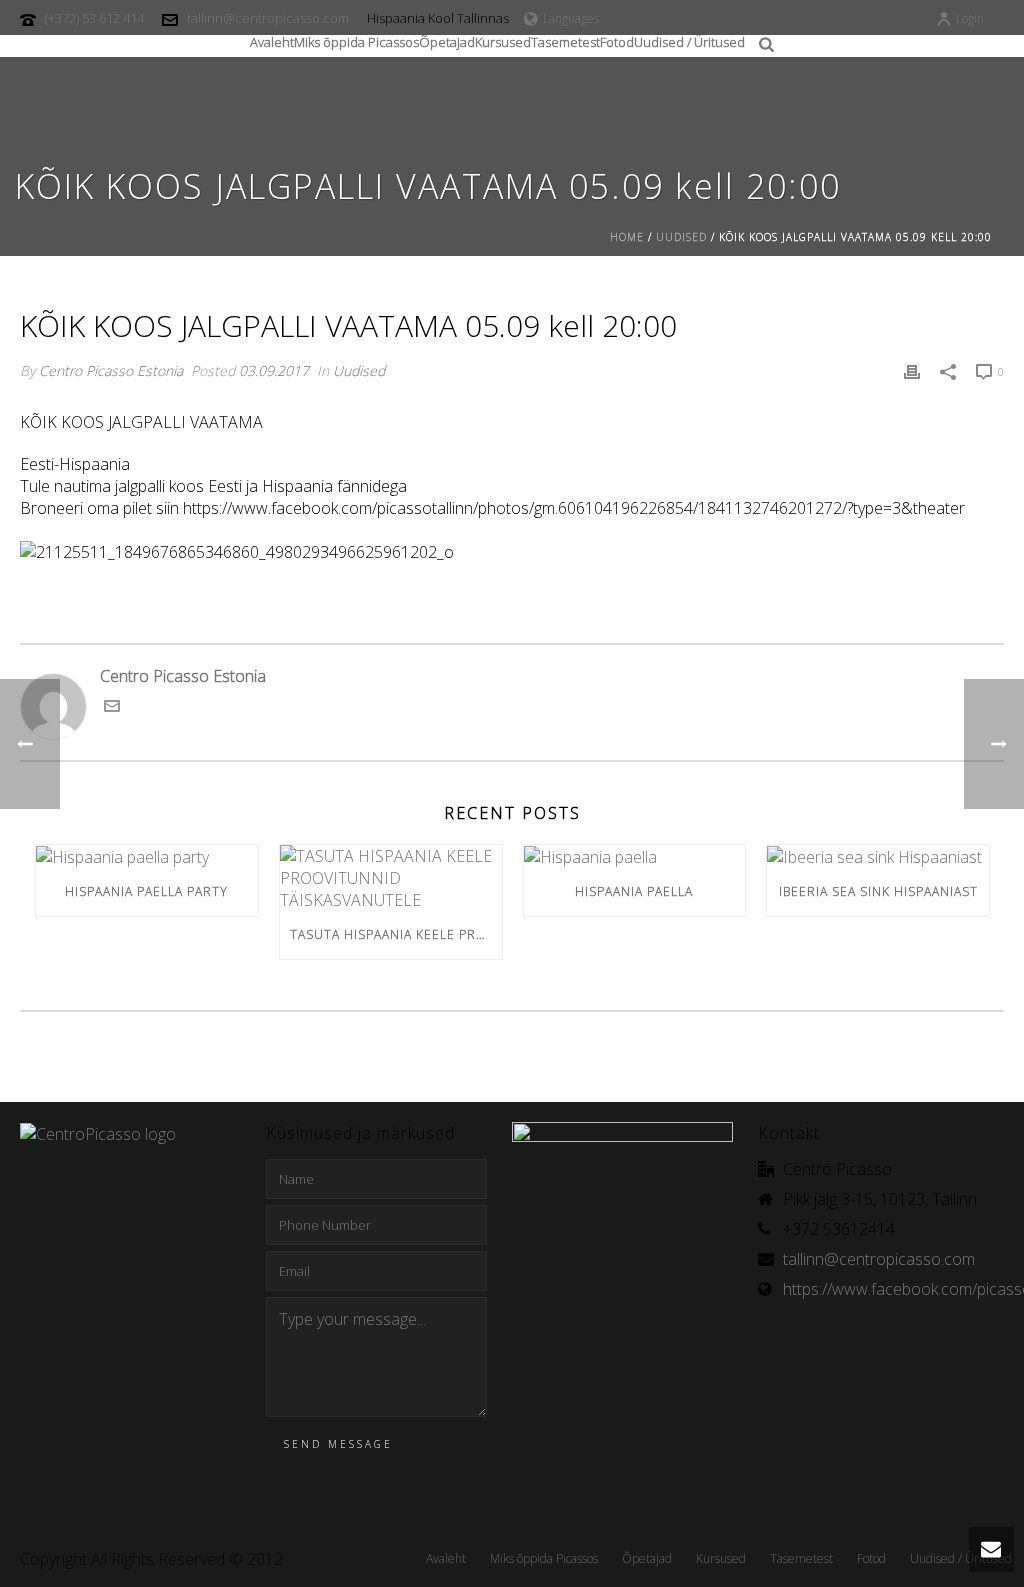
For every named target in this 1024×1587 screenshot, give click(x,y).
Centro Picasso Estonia (111, 370)
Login (970, 18)
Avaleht (272, 39)
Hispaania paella (634, 891)
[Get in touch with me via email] (112, 708)
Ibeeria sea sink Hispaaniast (878, 891)
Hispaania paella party (146, 891)
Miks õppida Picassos (356, 39)
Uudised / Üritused (689, 39)
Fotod (617, 39)
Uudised (681, 237)
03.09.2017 (274, 370)
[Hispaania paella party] (147, 857)
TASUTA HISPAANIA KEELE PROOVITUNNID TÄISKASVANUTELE (396, 934)
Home (627, 237)
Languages (571, 18)
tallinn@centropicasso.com (268, 18)
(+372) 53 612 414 (94, 18)
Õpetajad (447, 39)
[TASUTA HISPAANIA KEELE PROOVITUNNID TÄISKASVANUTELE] (391, 878)
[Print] (912, 370)
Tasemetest (565, 39)
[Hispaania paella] (635, 857)
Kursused (503, 39)
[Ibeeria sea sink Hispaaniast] (878, 857)
